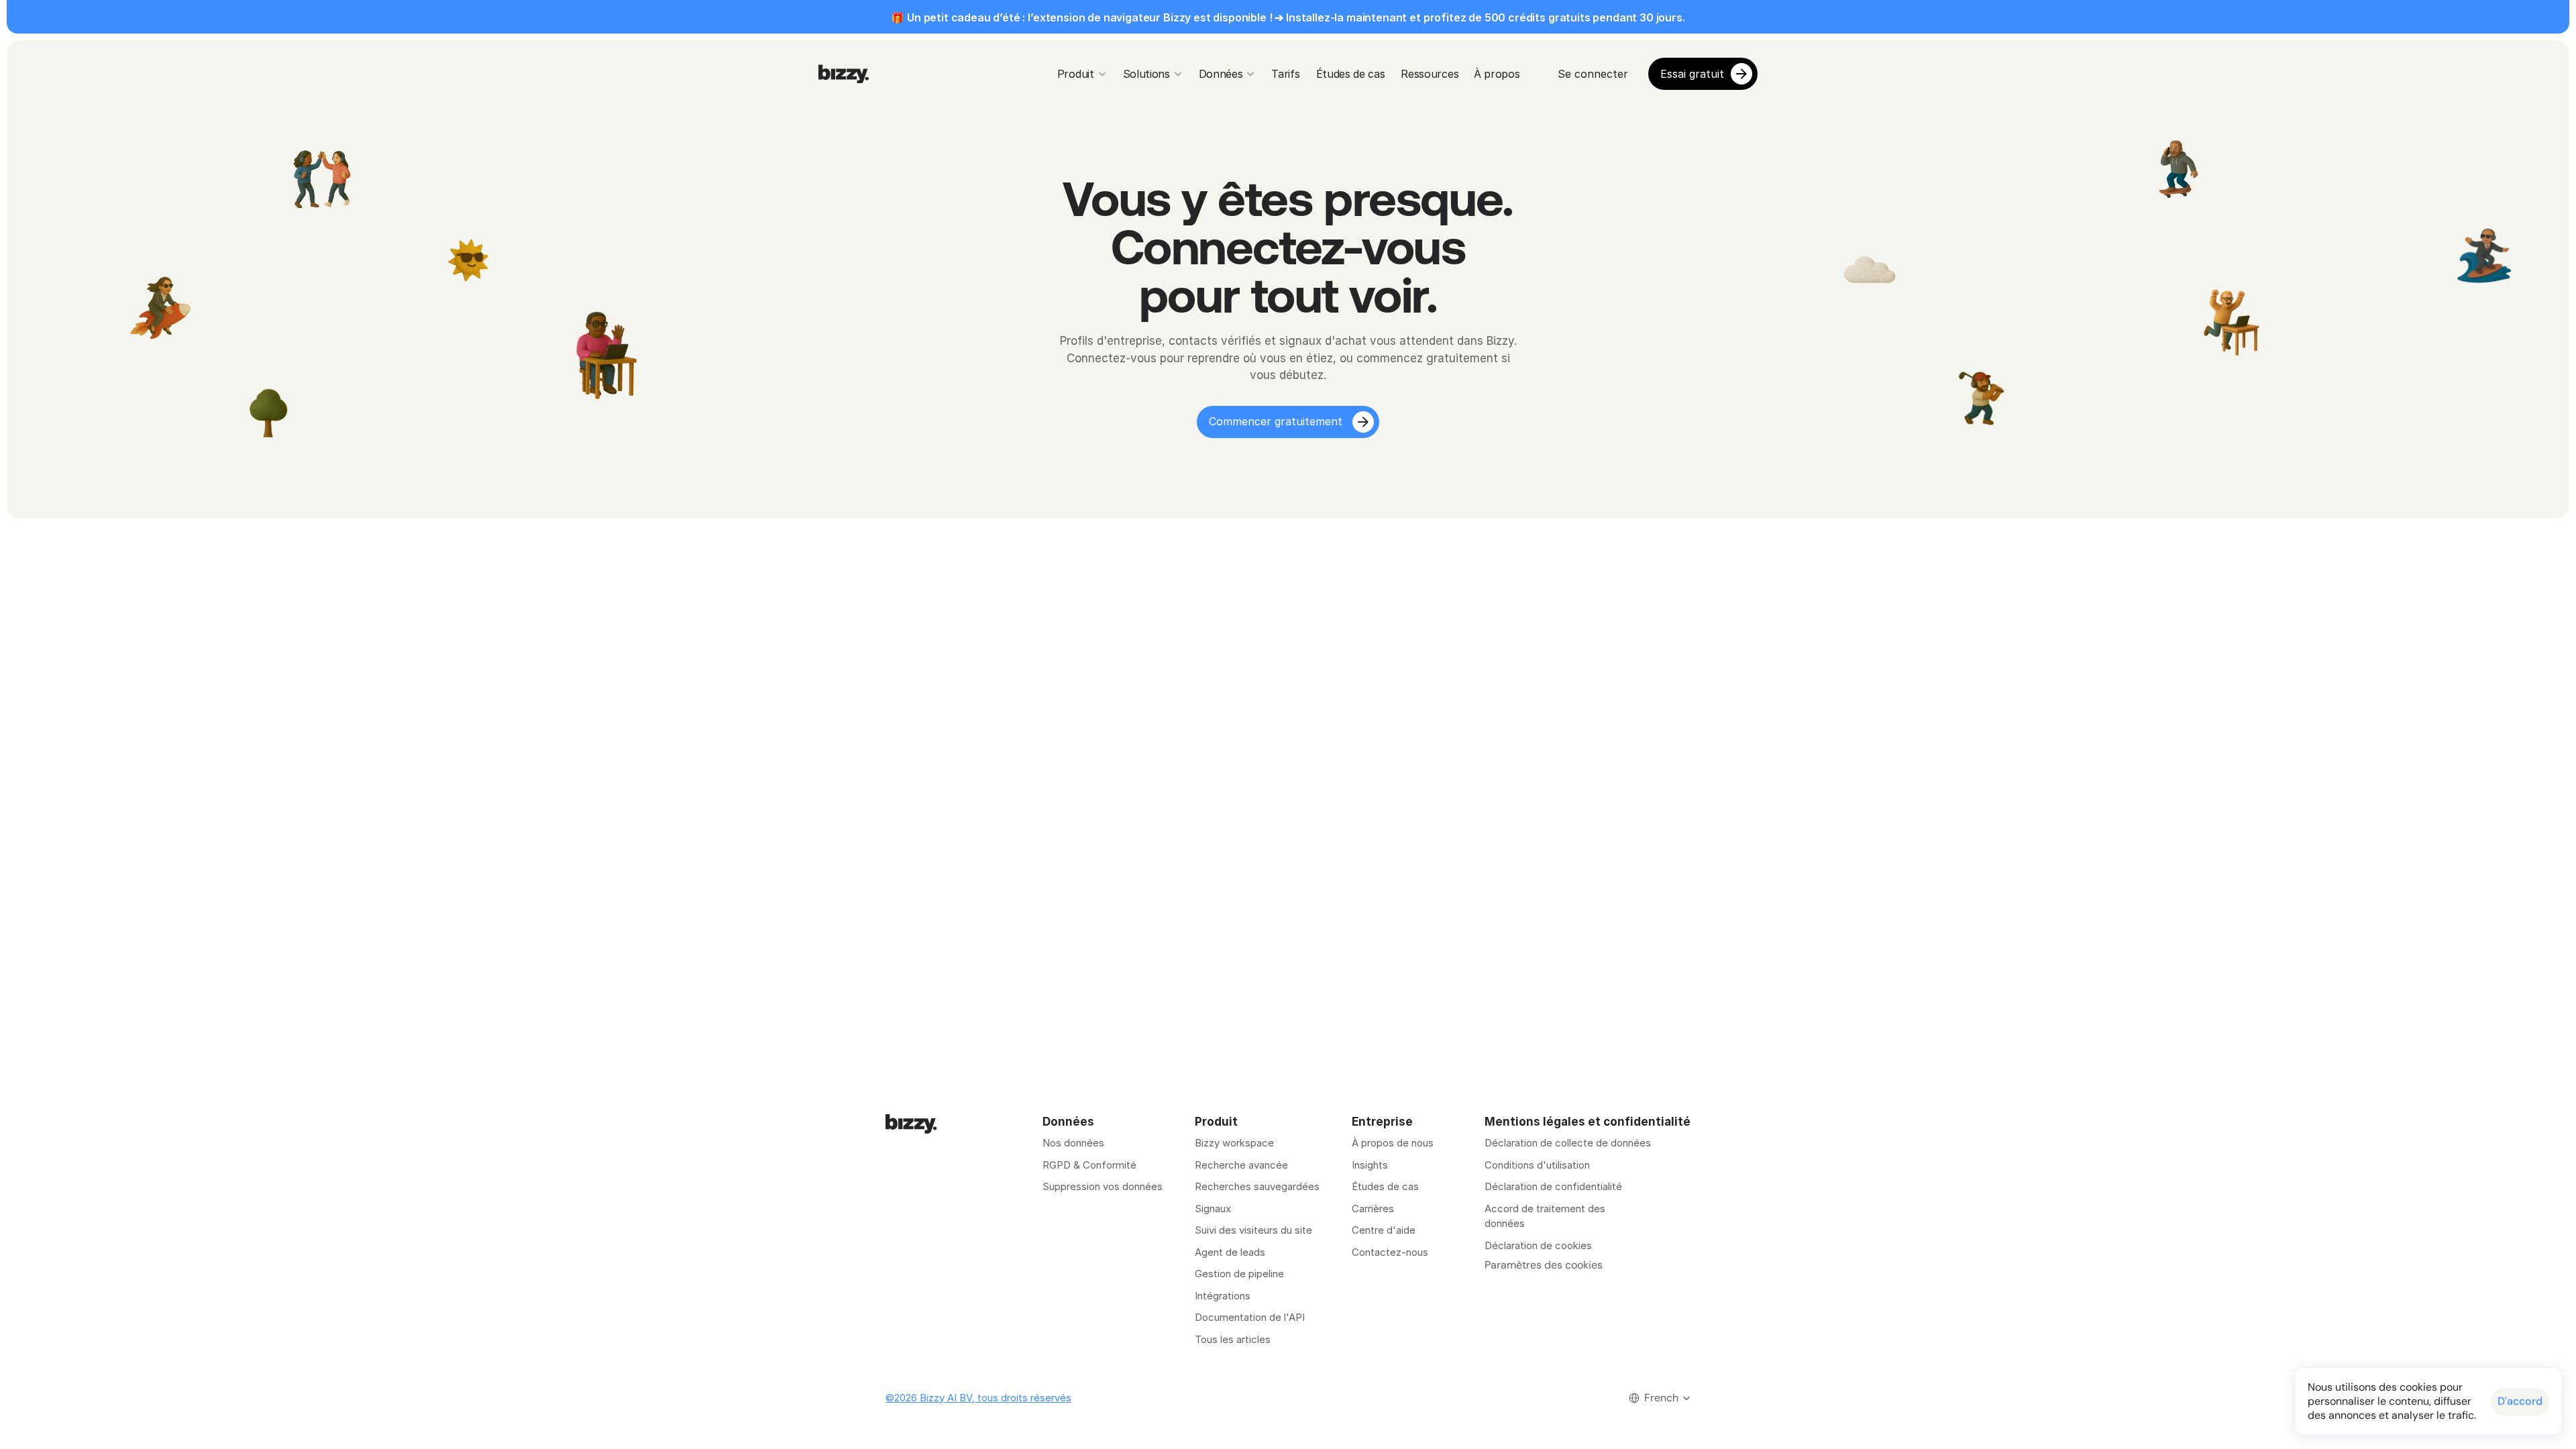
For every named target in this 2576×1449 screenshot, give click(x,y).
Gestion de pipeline (1241, 1274)
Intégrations (1223, 1296)
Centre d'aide (1384, 1230)
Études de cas (1385, 1186)
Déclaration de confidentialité (1553, 1186)
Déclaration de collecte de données (1568, 1143)
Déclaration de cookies (1538, 1245)
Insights (1370, 1165)
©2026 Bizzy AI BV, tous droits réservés (978, 1398)
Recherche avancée (1241, 1165)
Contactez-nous (1390, 1252)
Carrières (1373, 1209)
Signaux (1213, 1209)
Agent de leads (1230, 1252)
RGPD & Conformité (1089, 1165)
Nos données (1073, 1143)
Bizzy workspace (1234, 1143)
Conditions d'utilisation (1537, 1165)
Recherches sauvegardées (1257, 1186)
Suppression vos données (1103, 1186)
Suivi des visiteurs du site (1253, 1230)
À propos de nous (1393, 1143)
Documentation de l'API (1250, 1317)
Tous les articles (1233, 1339)
